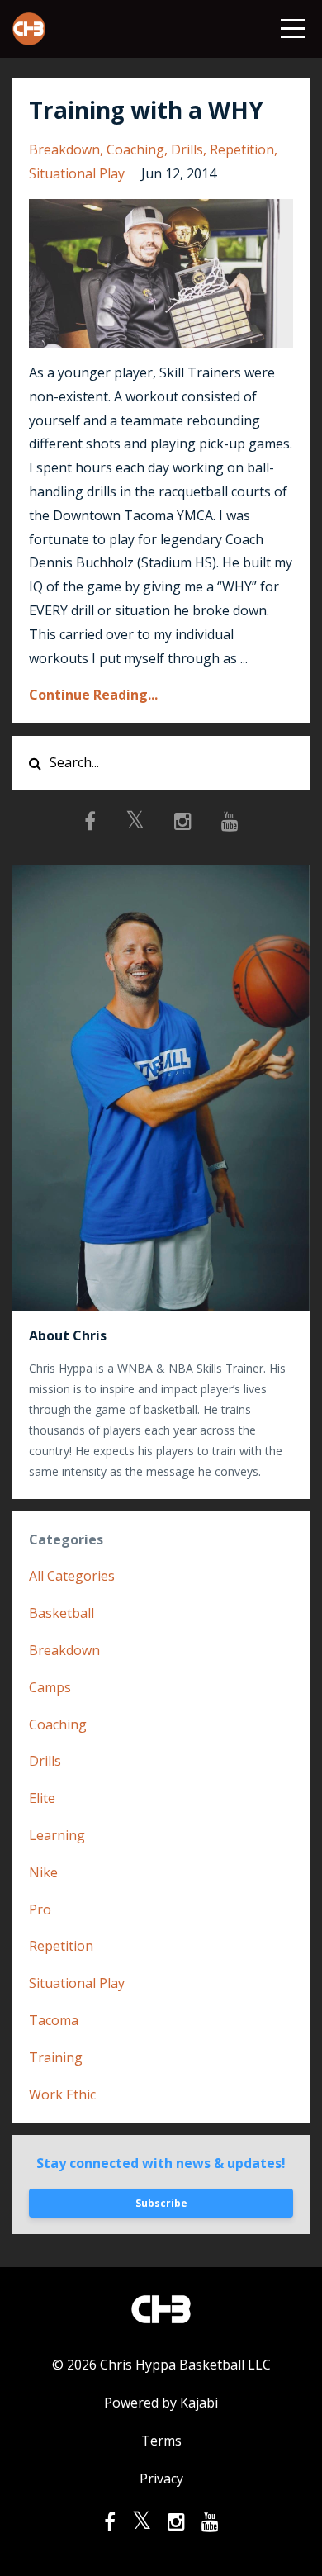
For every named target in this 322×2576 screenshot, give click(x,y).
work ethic (62, 2094)
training (56, 2057)
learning (57, 1835)
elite (42, 1798)
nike (43, 1872)
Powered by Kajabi (161, 2403)
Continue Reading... (93, 695)
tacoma (54, 2020)
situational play (77, 173)
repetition (242, 149)
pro (40, 1909)
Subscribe (161, 2203)
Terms (161, 2441)
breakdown (64, 149)
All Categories (72, 1576)
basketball (62, 1613)
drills (187, 149)
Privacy (161, 2479)
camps (50, 1687)
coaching (135, 149)
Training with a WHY (146, 110)
